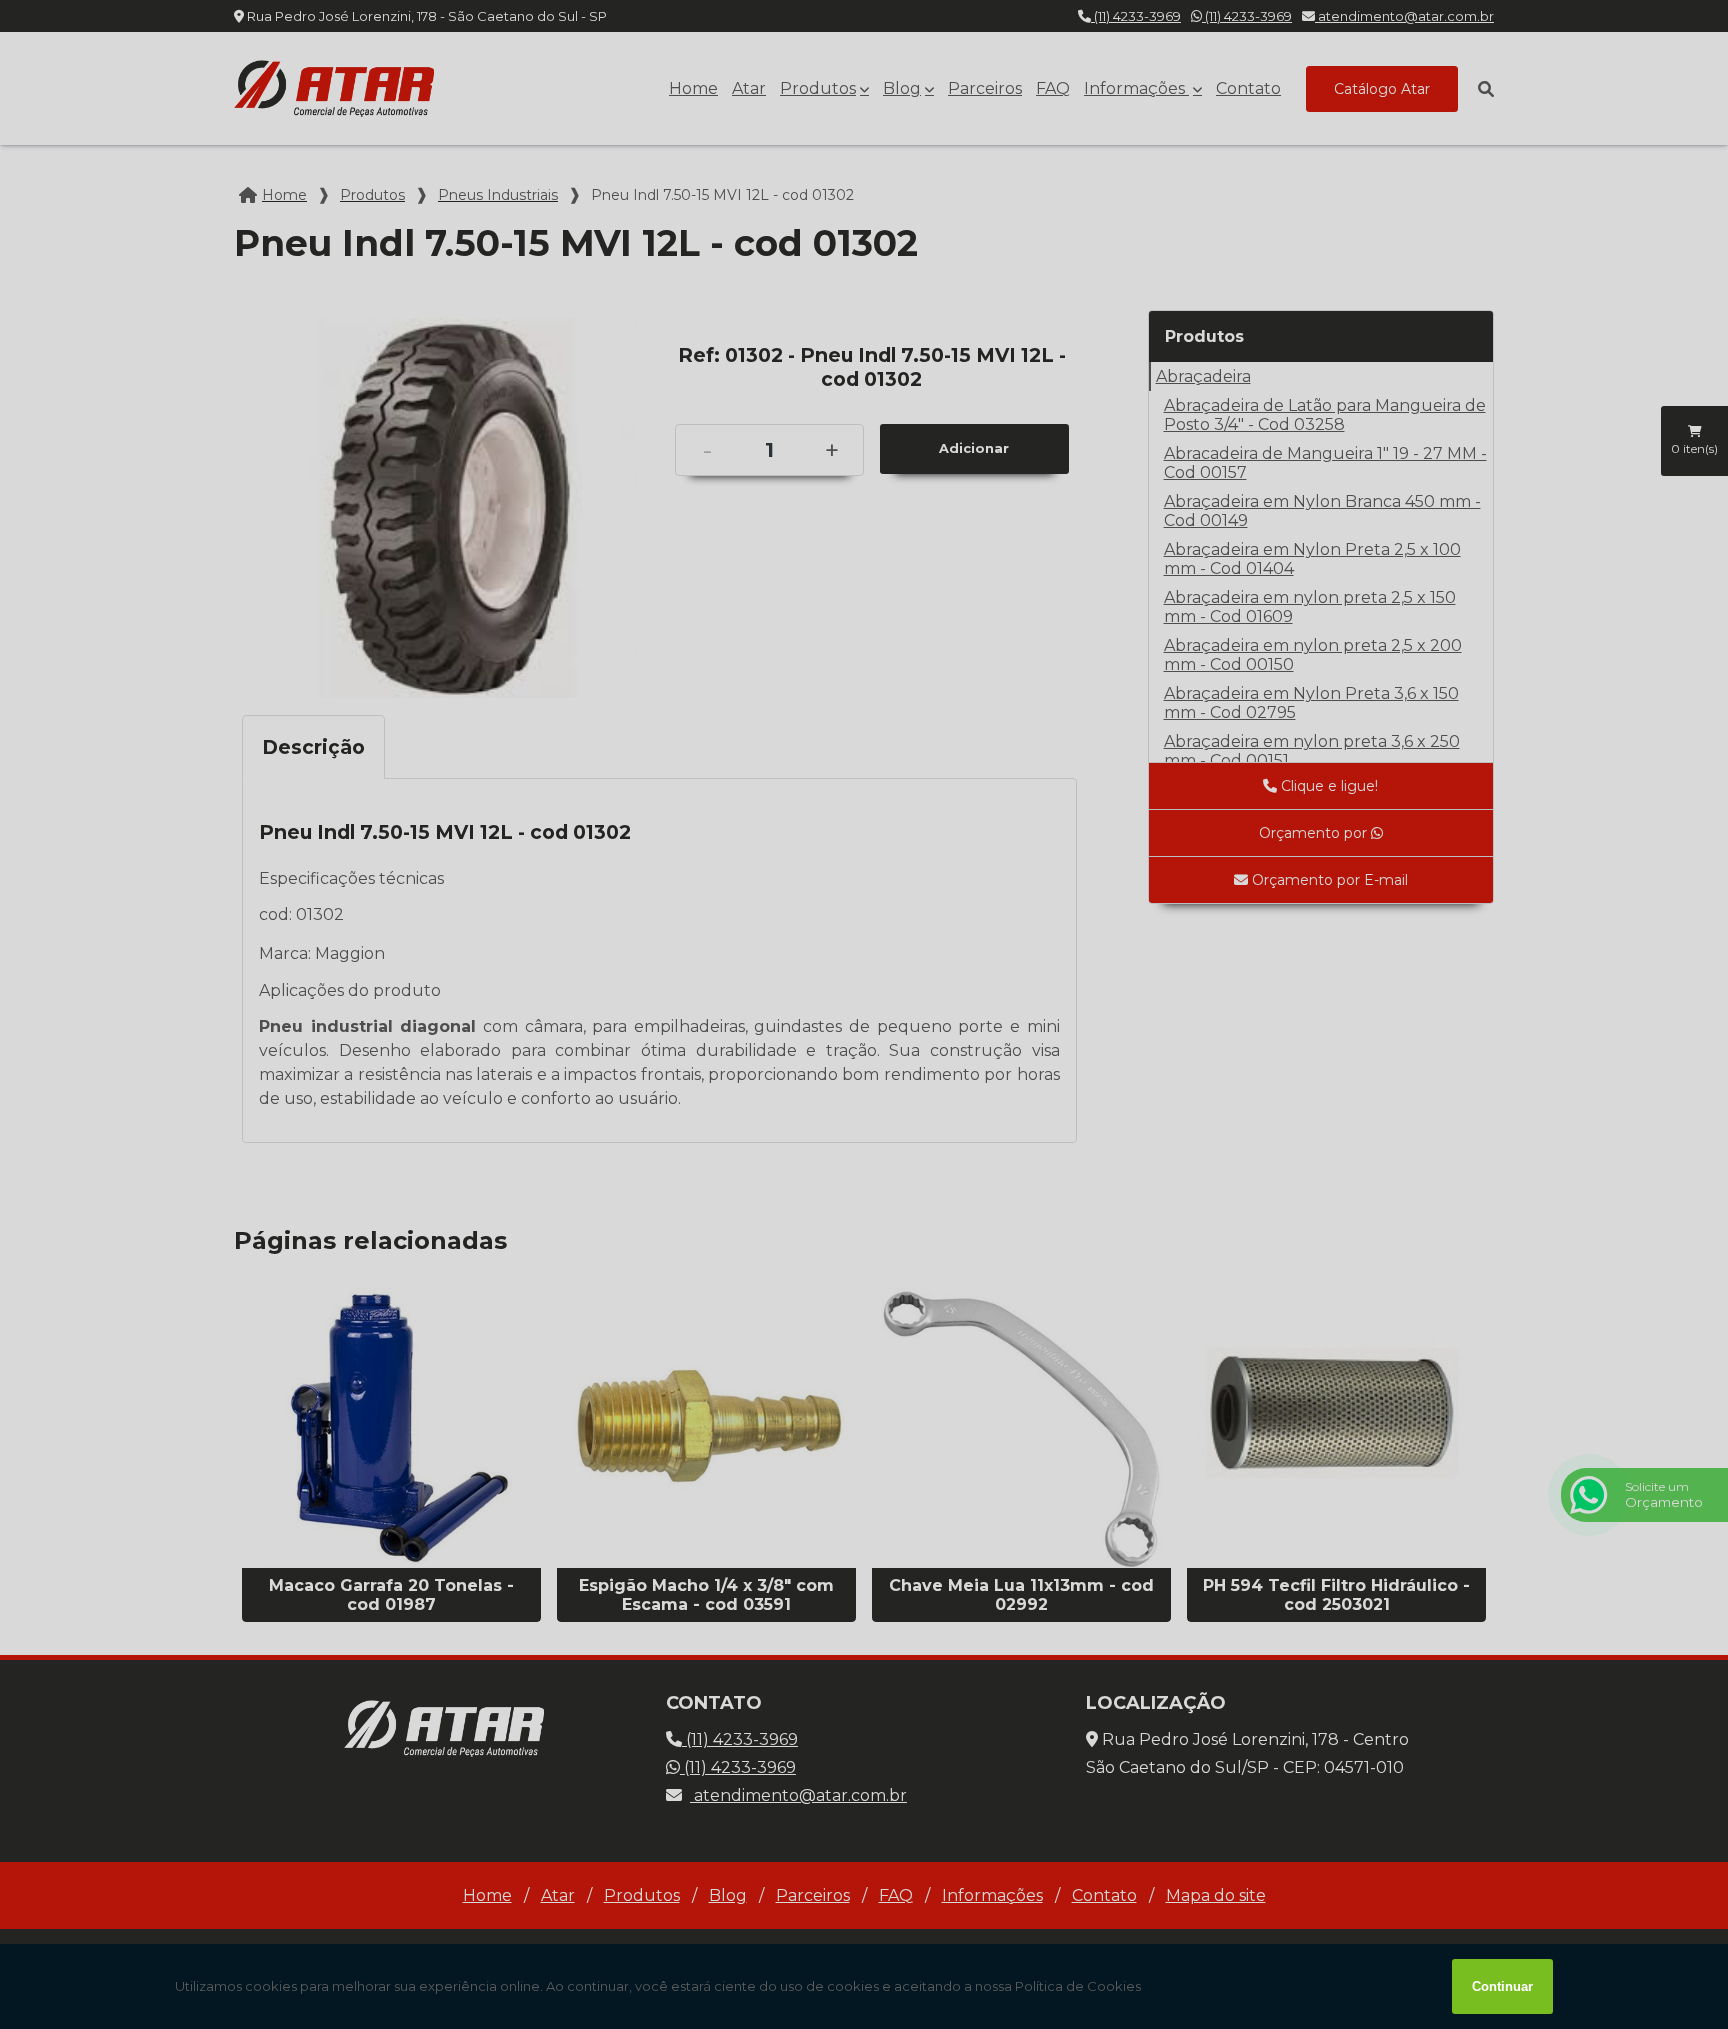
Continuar (1502, 1986)
